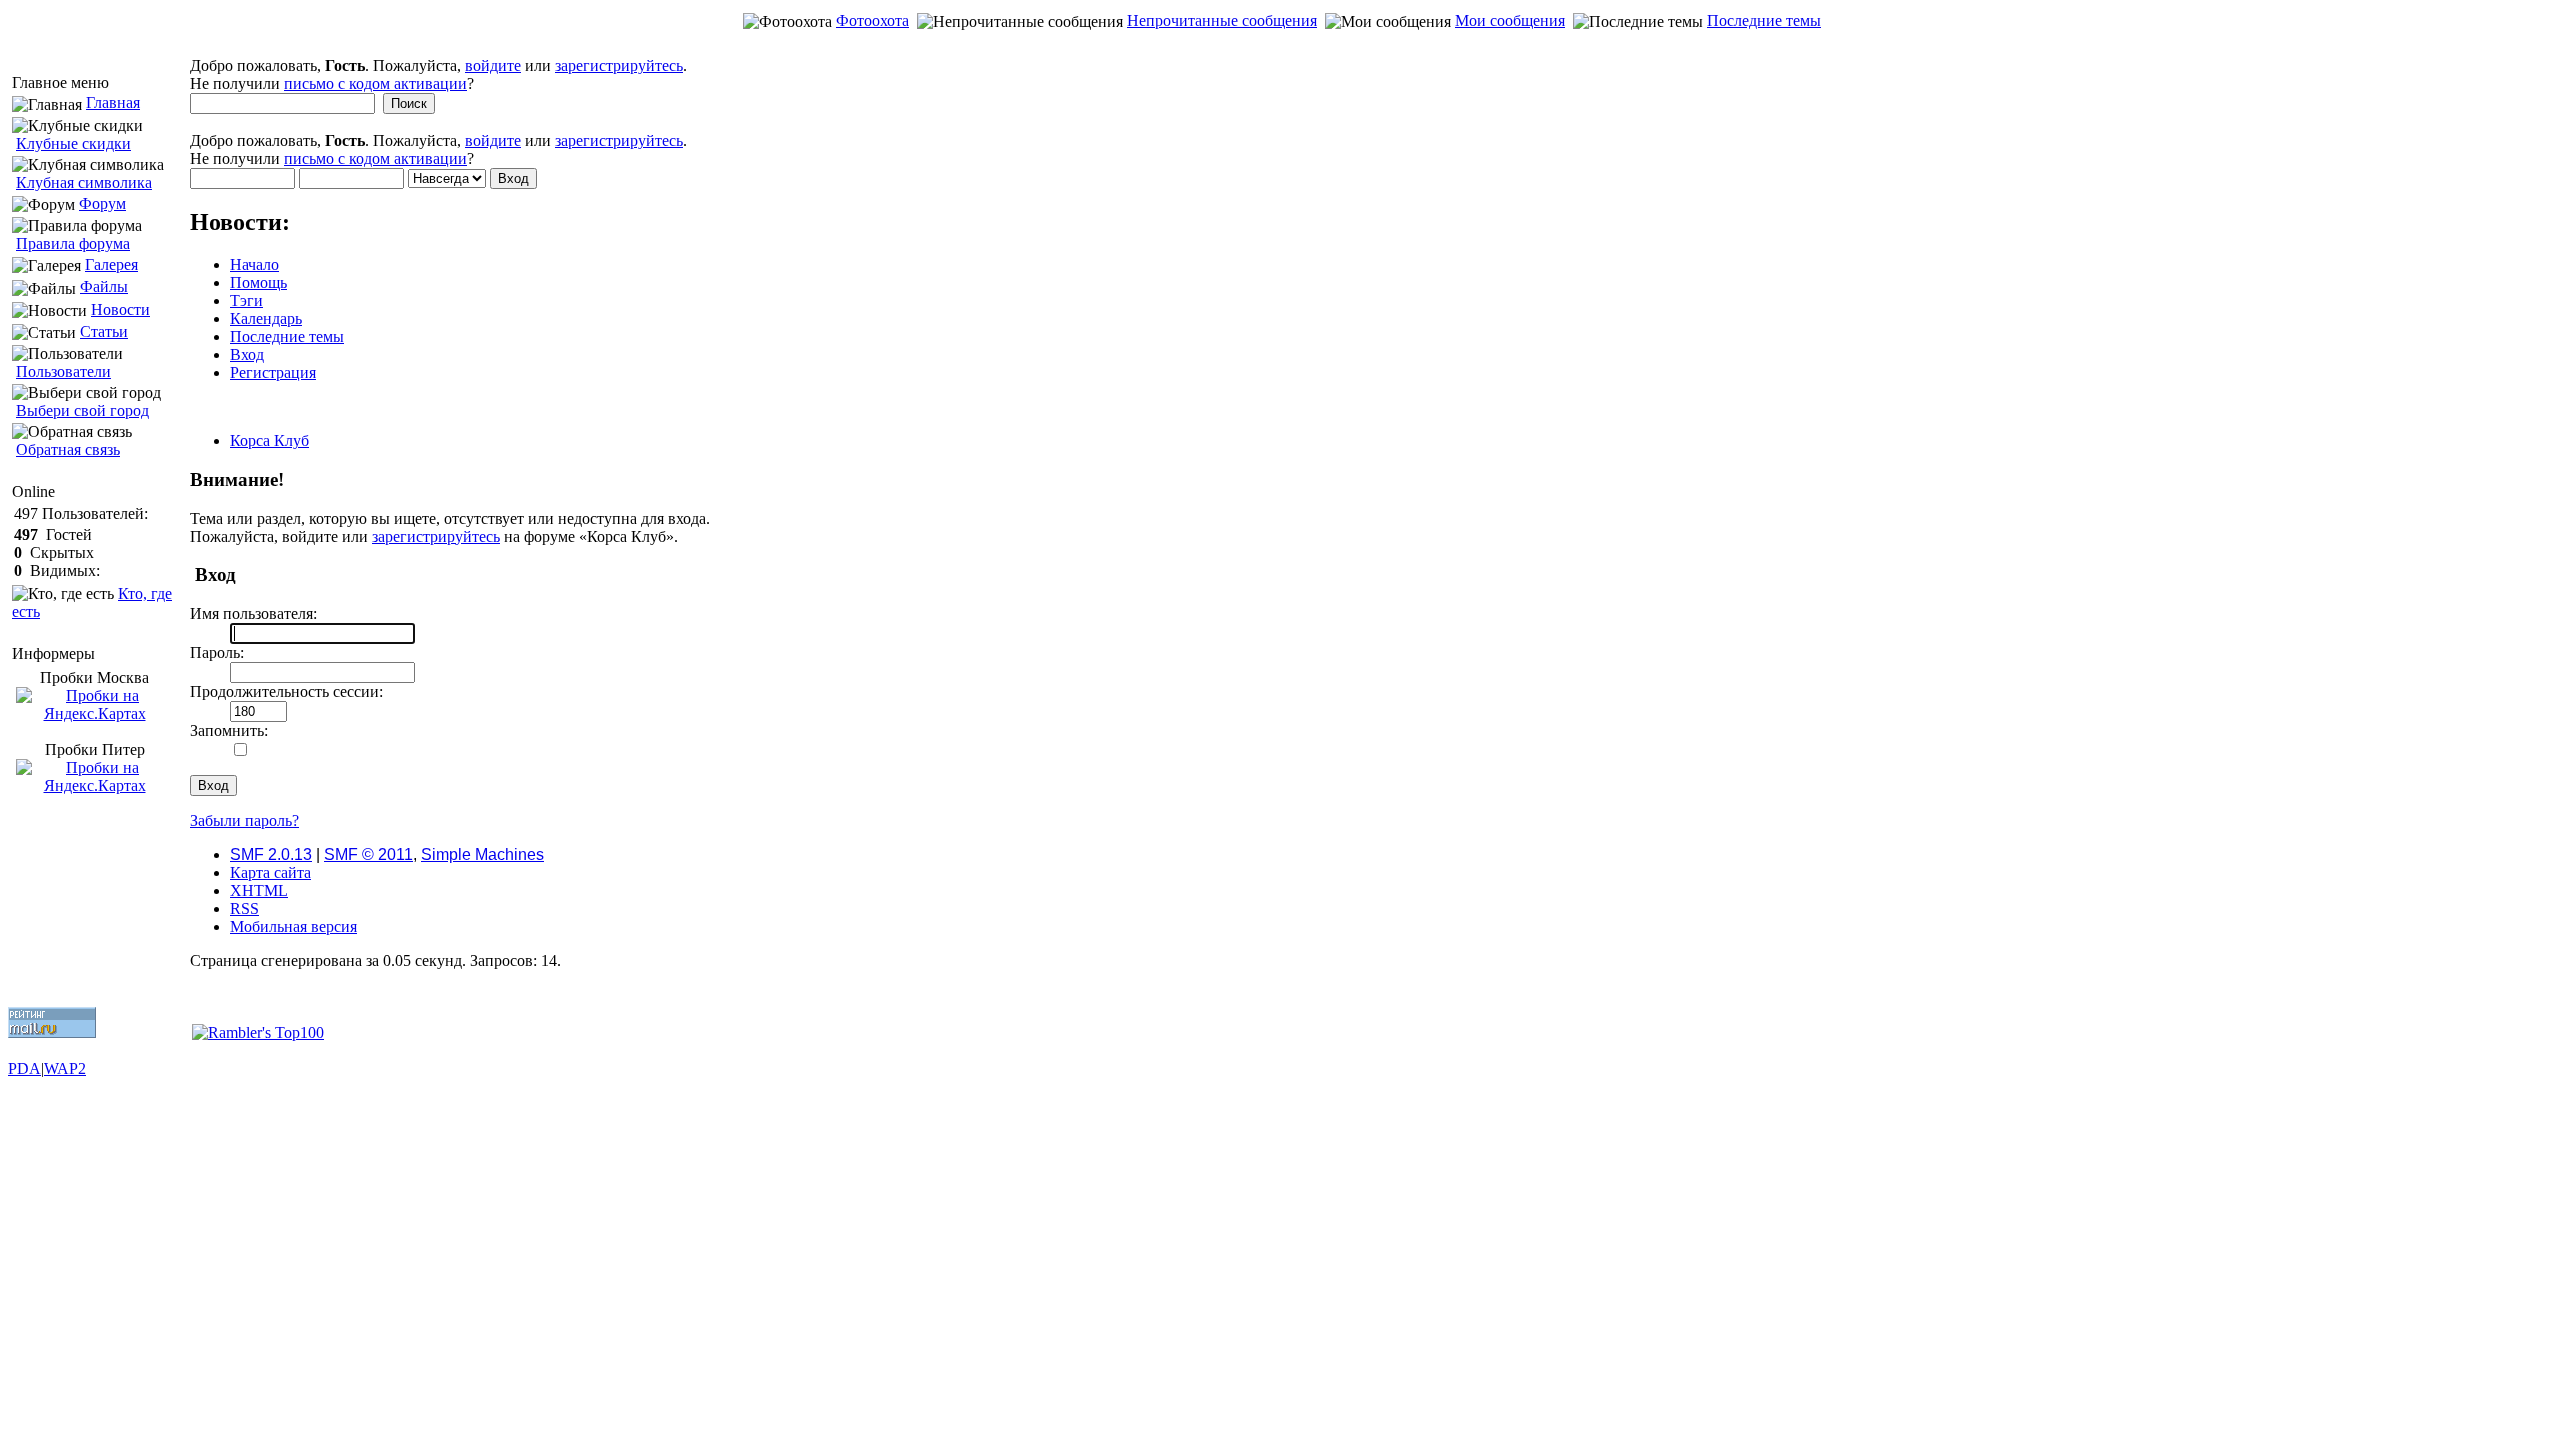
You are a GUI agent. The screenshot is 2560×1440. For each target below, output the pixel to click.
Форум (102, 203)
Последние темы (1764, 20)
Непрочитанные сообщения (1222, 20)
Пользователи (63, 371)
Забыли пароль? (244, 820)
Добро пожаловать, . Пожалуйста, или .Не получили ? (438, 74)
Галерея (111, 264)
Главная (113, 102)
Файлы (104, 286)
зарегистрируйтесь (619, 65)
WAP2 (65, 1068)
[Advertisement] (1280, 46)
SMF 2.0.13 (271, 854)
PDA (24, 1068)
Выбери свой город (82, 410)
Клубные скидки (73, 143)
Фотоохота (872, 20)
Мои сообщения (1510, 20)
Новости (120, 309)
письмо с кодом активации (375, 83)
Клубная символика (84, 182)
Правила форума (73, 243)
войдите (493, 65)
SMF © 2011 (368, 854)
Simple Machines (482, 854)
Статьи (104, 331)
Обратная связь (68, 449)
